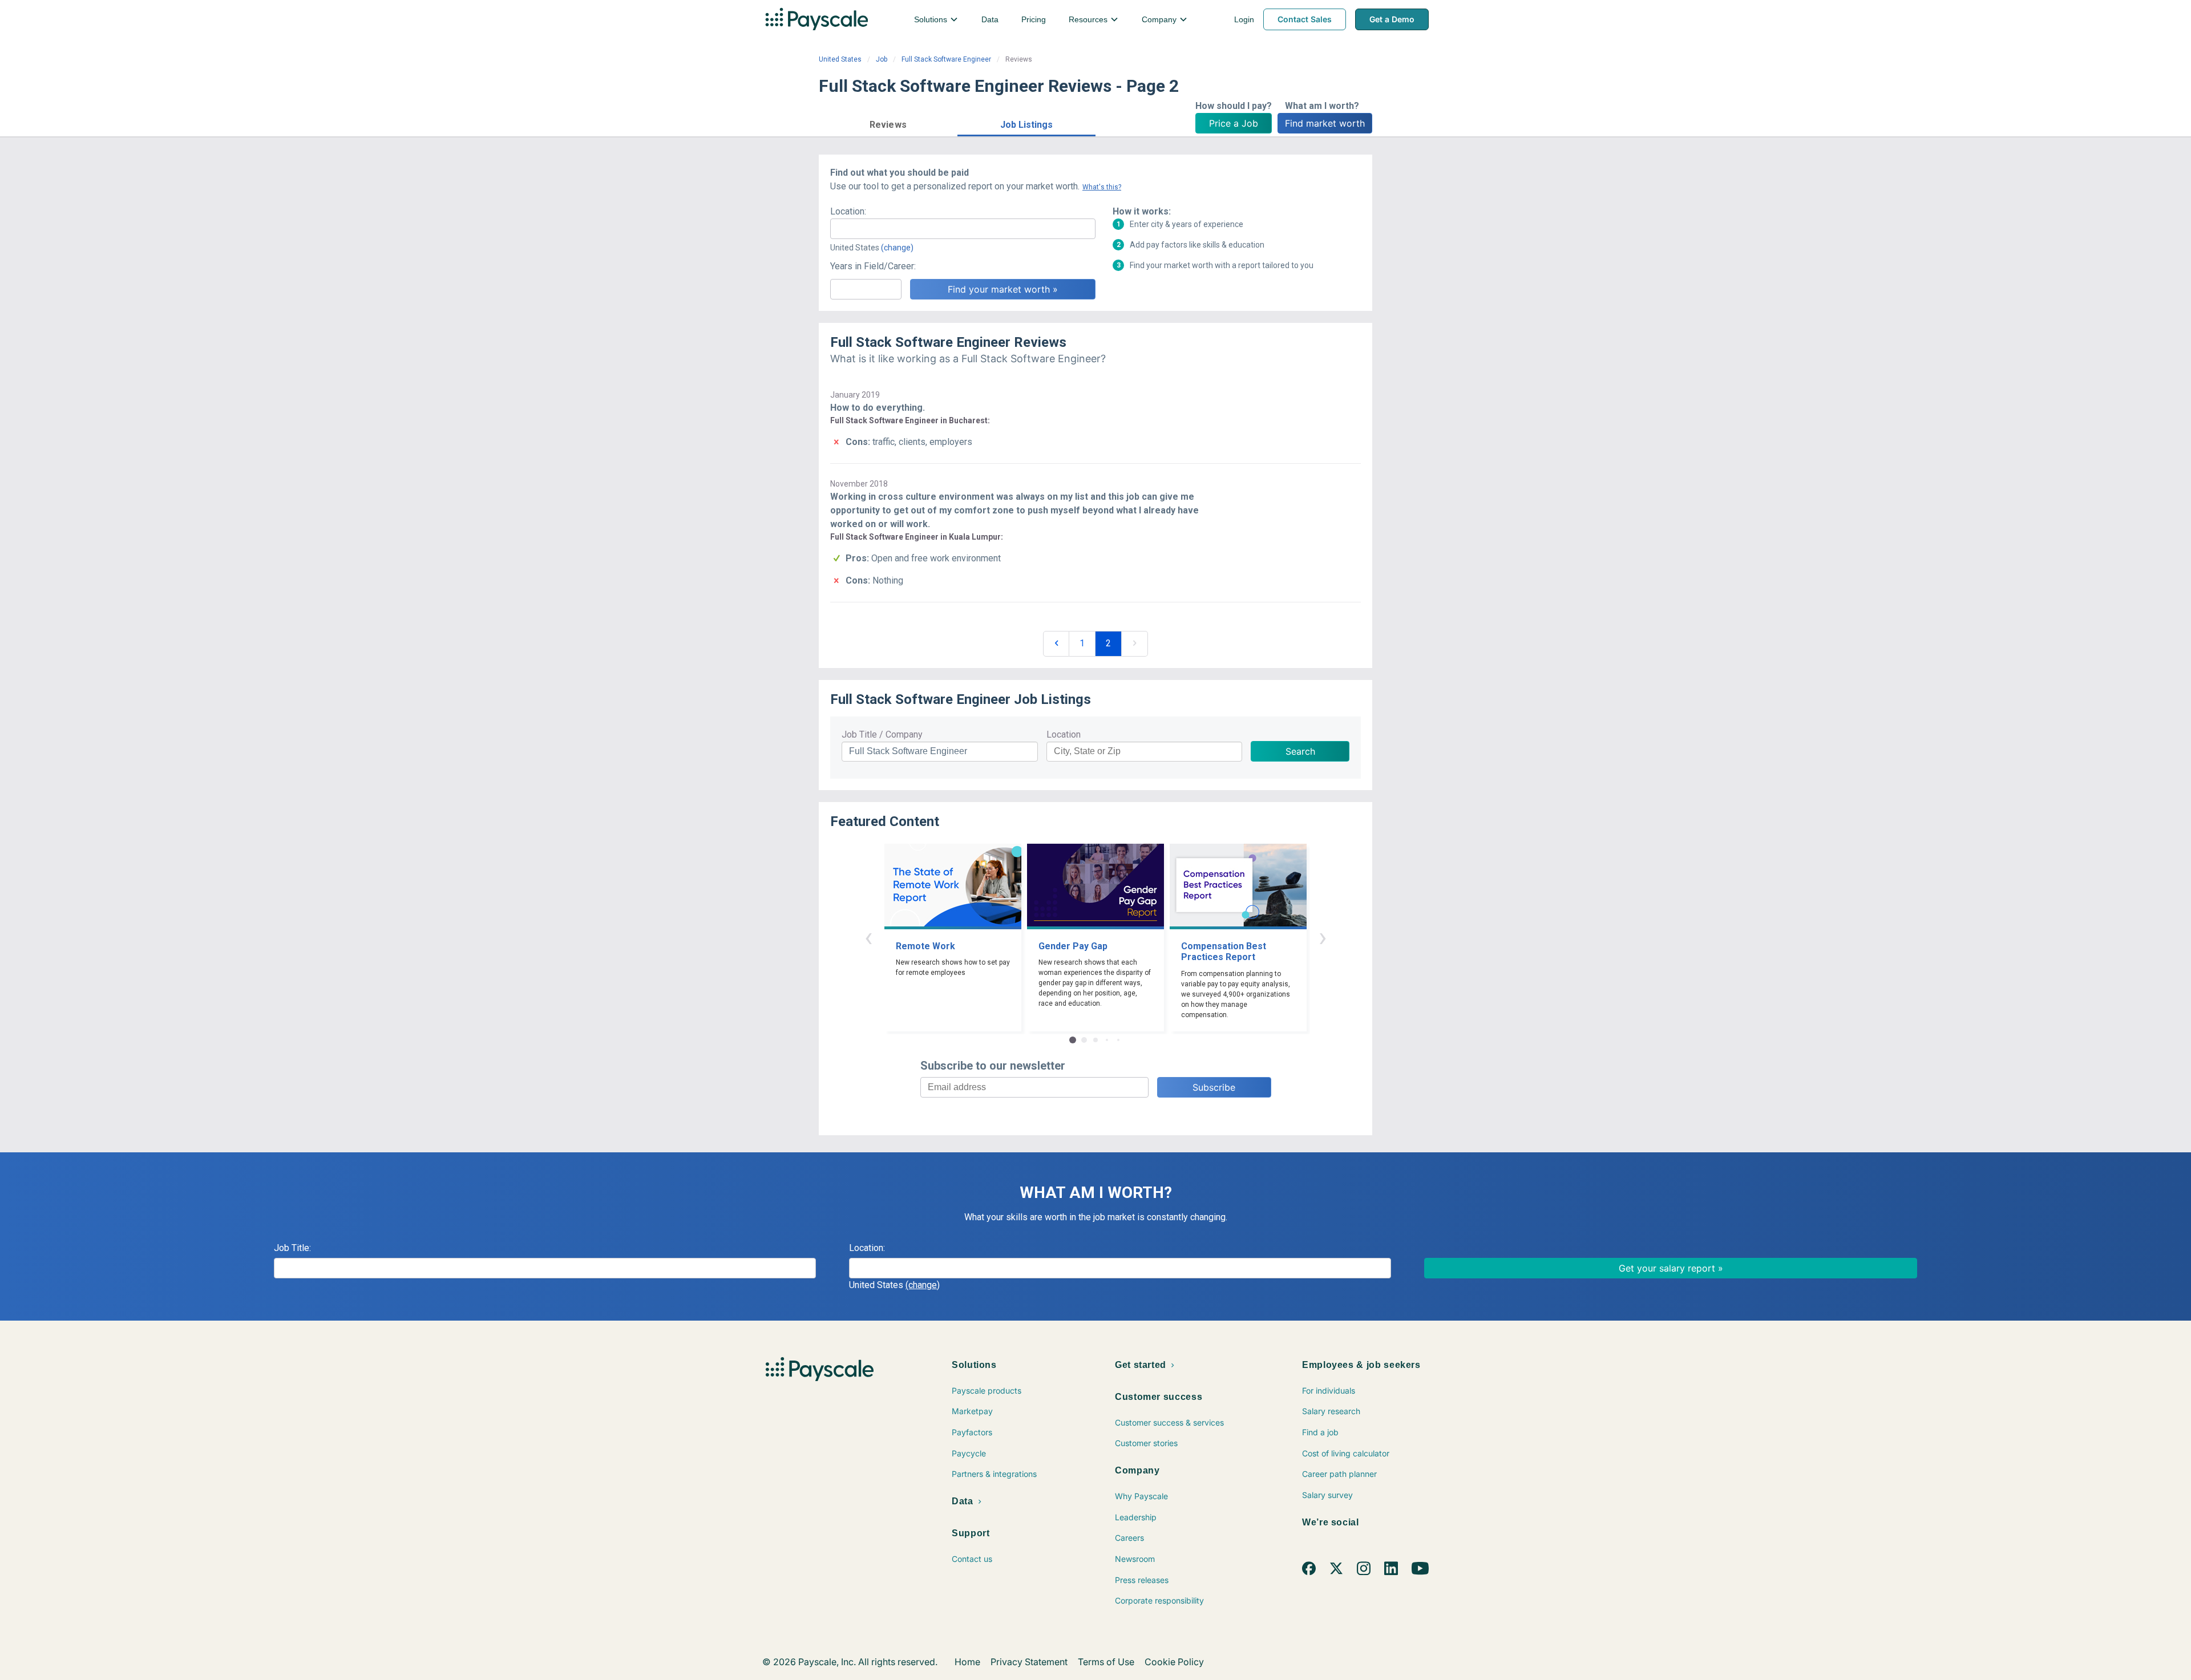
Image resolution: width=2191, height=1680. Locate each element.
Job (882, 59)
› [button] (1323, 937)
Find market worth (1325, 123)
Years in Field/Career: (873, 266)
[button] (888, 123)
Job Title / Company (882, 734)
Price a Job (1234, 123)
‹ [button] (868, 937)
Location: (848, 211)
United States (840, 59)
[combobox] (963, 229)
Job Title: (292, 1248)
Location (1064, 734)
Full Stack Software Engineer (946, 59)
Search (1300, 751)
